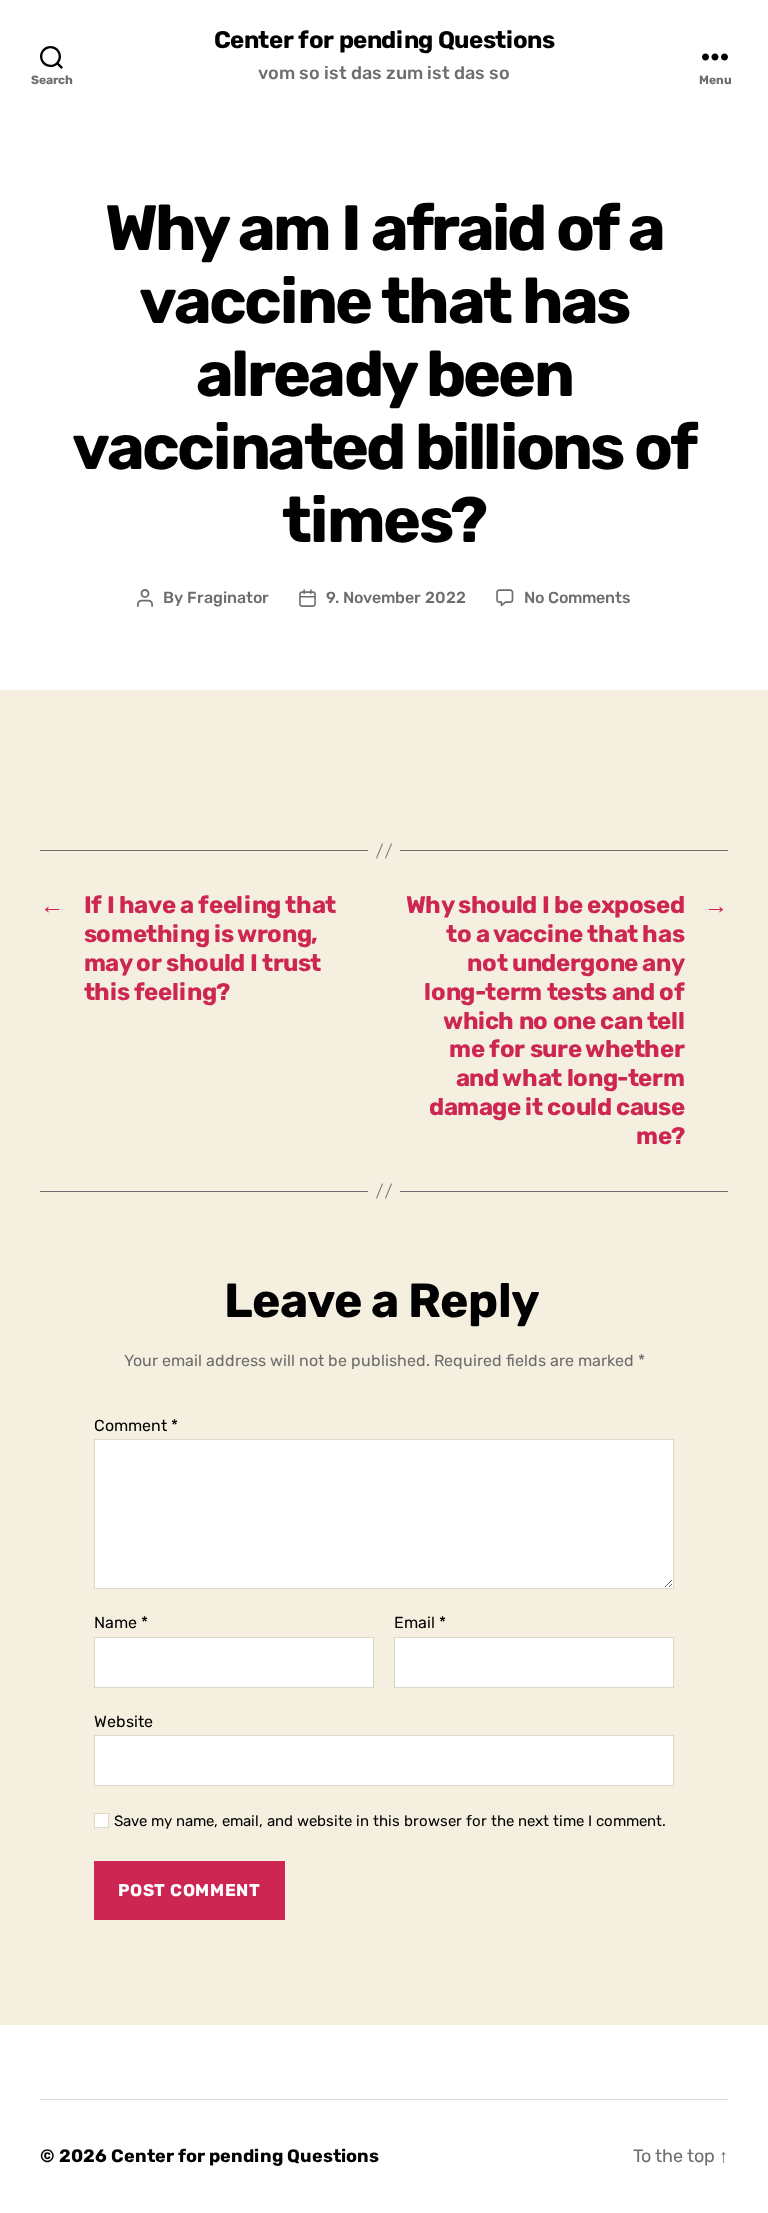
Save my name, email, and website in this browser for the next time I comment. (390, 1821)
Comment (136, 1426)
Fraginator (228, 597)
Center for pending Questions (384, 40)
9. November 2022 (396, 597)
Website (123, 1721)
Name (121, 1623)
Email (420, 1623)
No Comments (577, 597)
